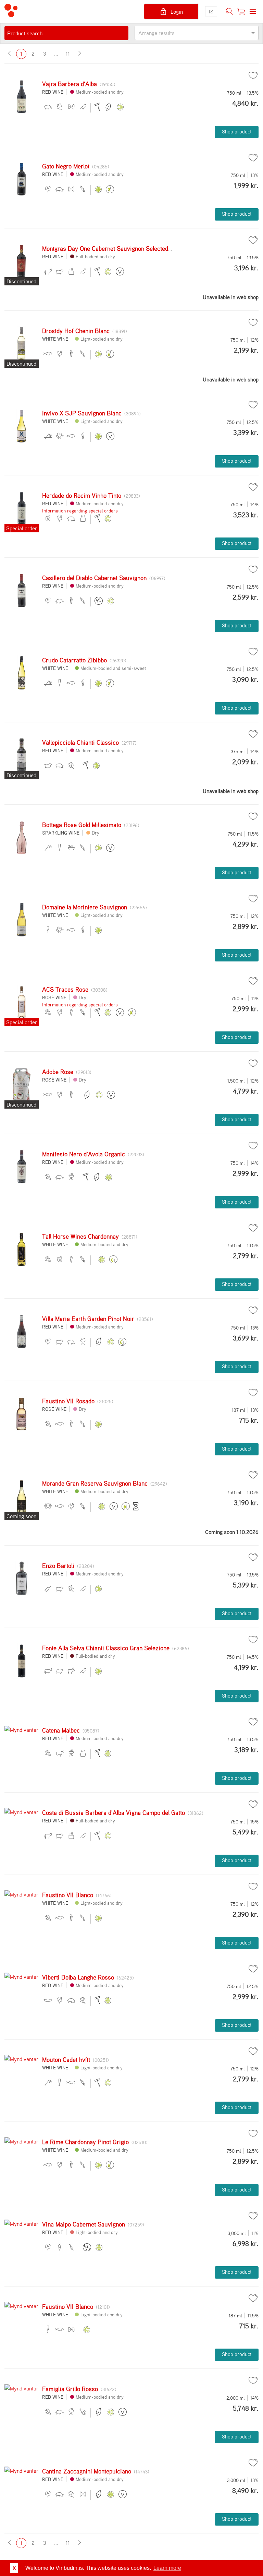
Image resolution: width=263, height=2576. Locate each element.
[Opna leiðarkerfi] (253, 12)
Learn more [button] (167, 2568)
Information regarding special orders (80, 511)
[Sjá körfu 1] (241, 12)
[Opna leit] (229, 12)
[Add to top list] (253, 75)
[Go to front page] (11, 11)
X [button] (14, 2568)
